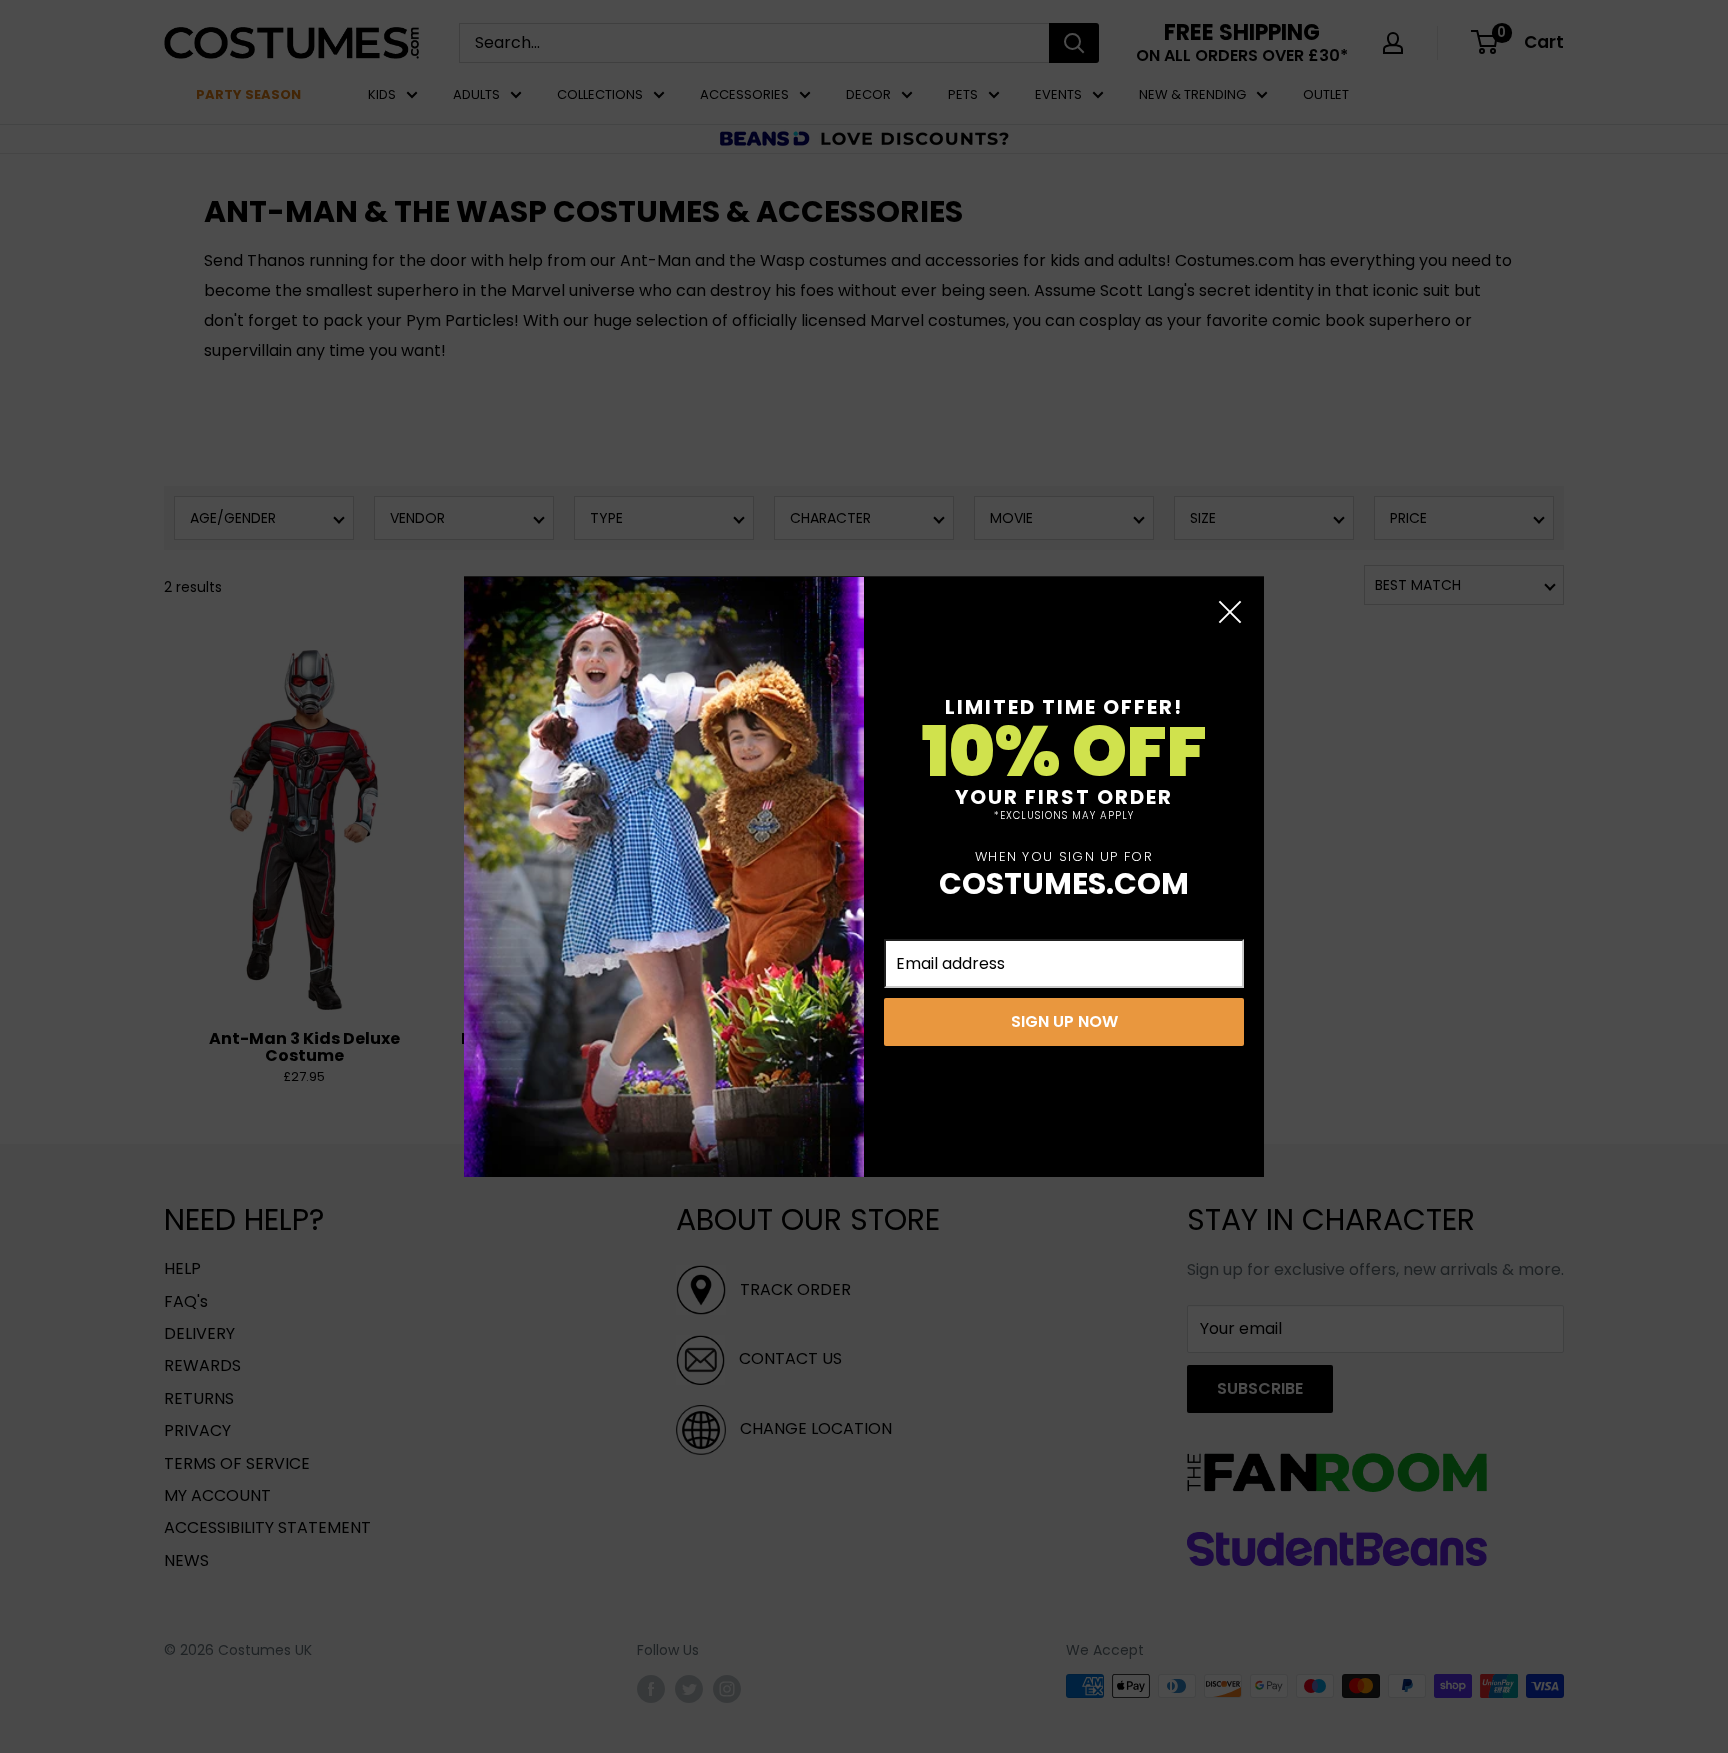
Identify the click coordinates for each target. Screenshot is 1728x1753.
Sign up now (1064, 1021)
